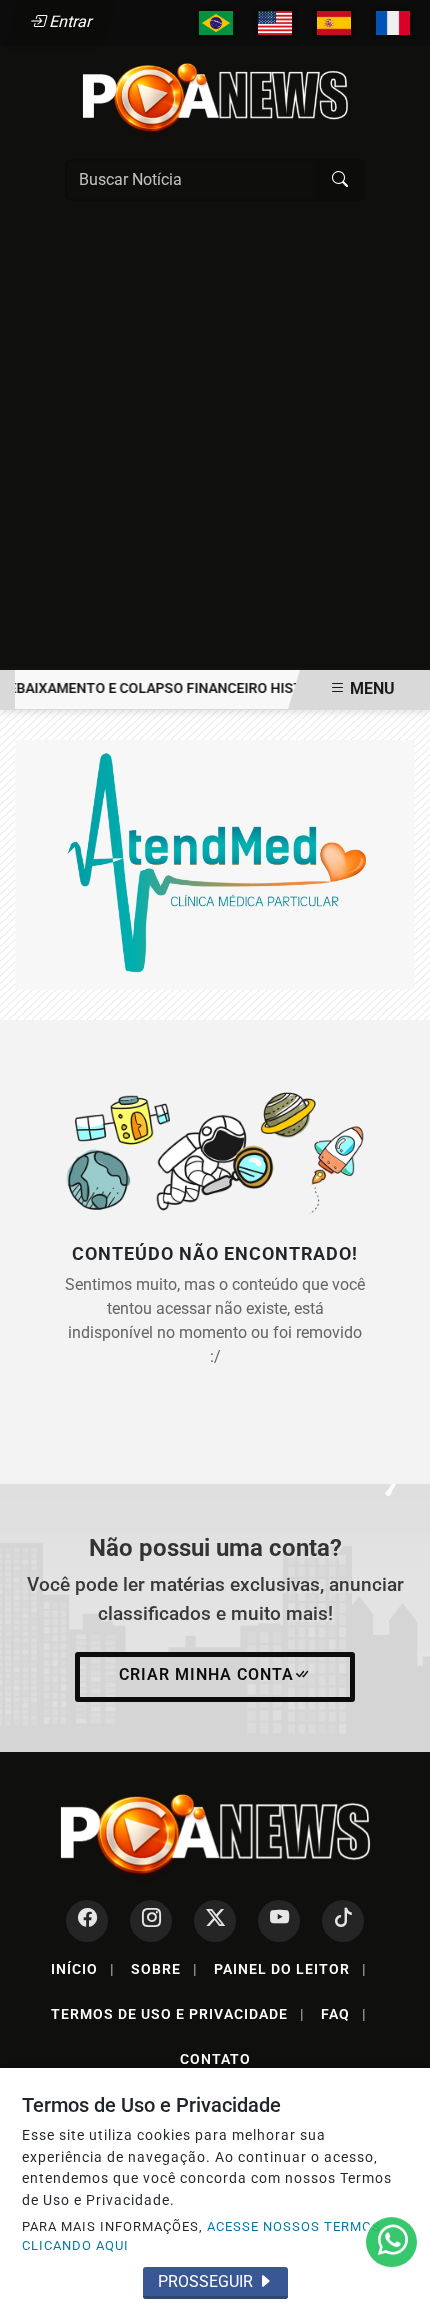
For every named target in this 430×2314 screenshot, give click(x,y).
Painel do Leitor (290, 1969)
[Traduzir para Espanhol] (334, 23)
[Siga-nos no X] (215, 1921)
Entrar (69, 21)
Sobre (164, 1969)
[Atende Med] (215, 863)
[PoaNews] (215, 97)
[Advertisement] (215, 445)
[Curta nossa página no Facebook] (87, 1921)
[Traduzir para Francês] (393, 23)
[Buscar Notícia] (340, 180)
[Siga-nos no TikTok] (343, 1921)
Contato (215, 2059)
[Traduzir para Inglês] (275, 23)
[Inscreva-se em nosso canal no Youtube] (279, 1921)
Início (83, 1969)
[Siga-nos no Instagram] (151, 1921)
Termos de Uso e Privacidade (178, 2014)
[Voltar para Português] (216, 23)
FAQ (344, 2014)
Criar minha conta (206, 1674)
